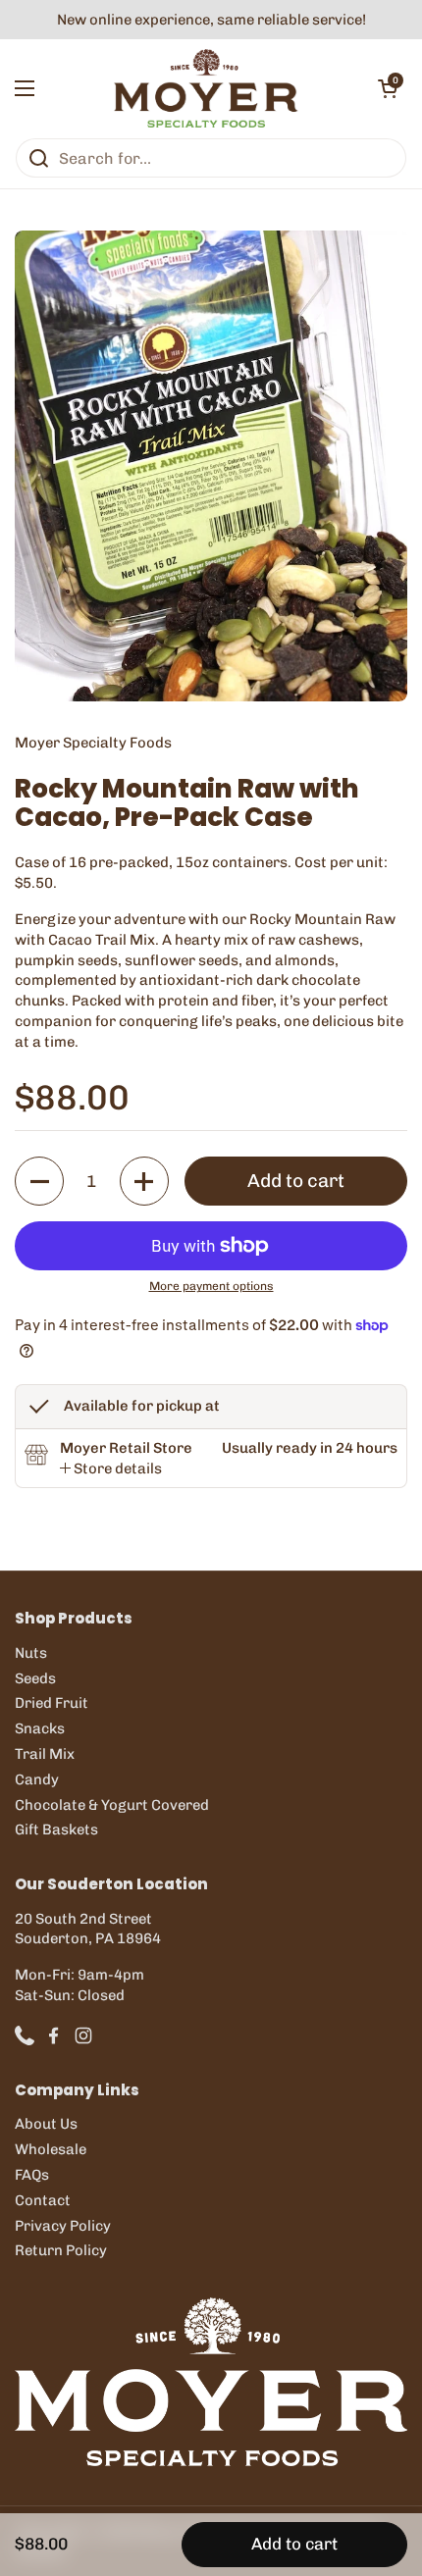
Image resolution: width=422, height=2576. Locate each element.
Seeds (35, 1678)
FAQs (32, 2175)
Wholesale (51, 2149)
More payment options (211, 1286)
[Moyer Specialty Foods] (206, 88)
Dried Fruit (52, 1703)
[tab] (111, 1469)
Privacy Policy (63, 2226)
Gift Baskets (56, 1829)
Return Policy (61, 2250)
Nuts (31, 1653)
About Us (46, 2124)
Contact (43, 2200)
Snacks (40, 1728)
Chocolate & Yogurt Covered (112, 1805)
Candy (37, 1779)
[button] (388, 88)
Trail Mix (45, 1754)
